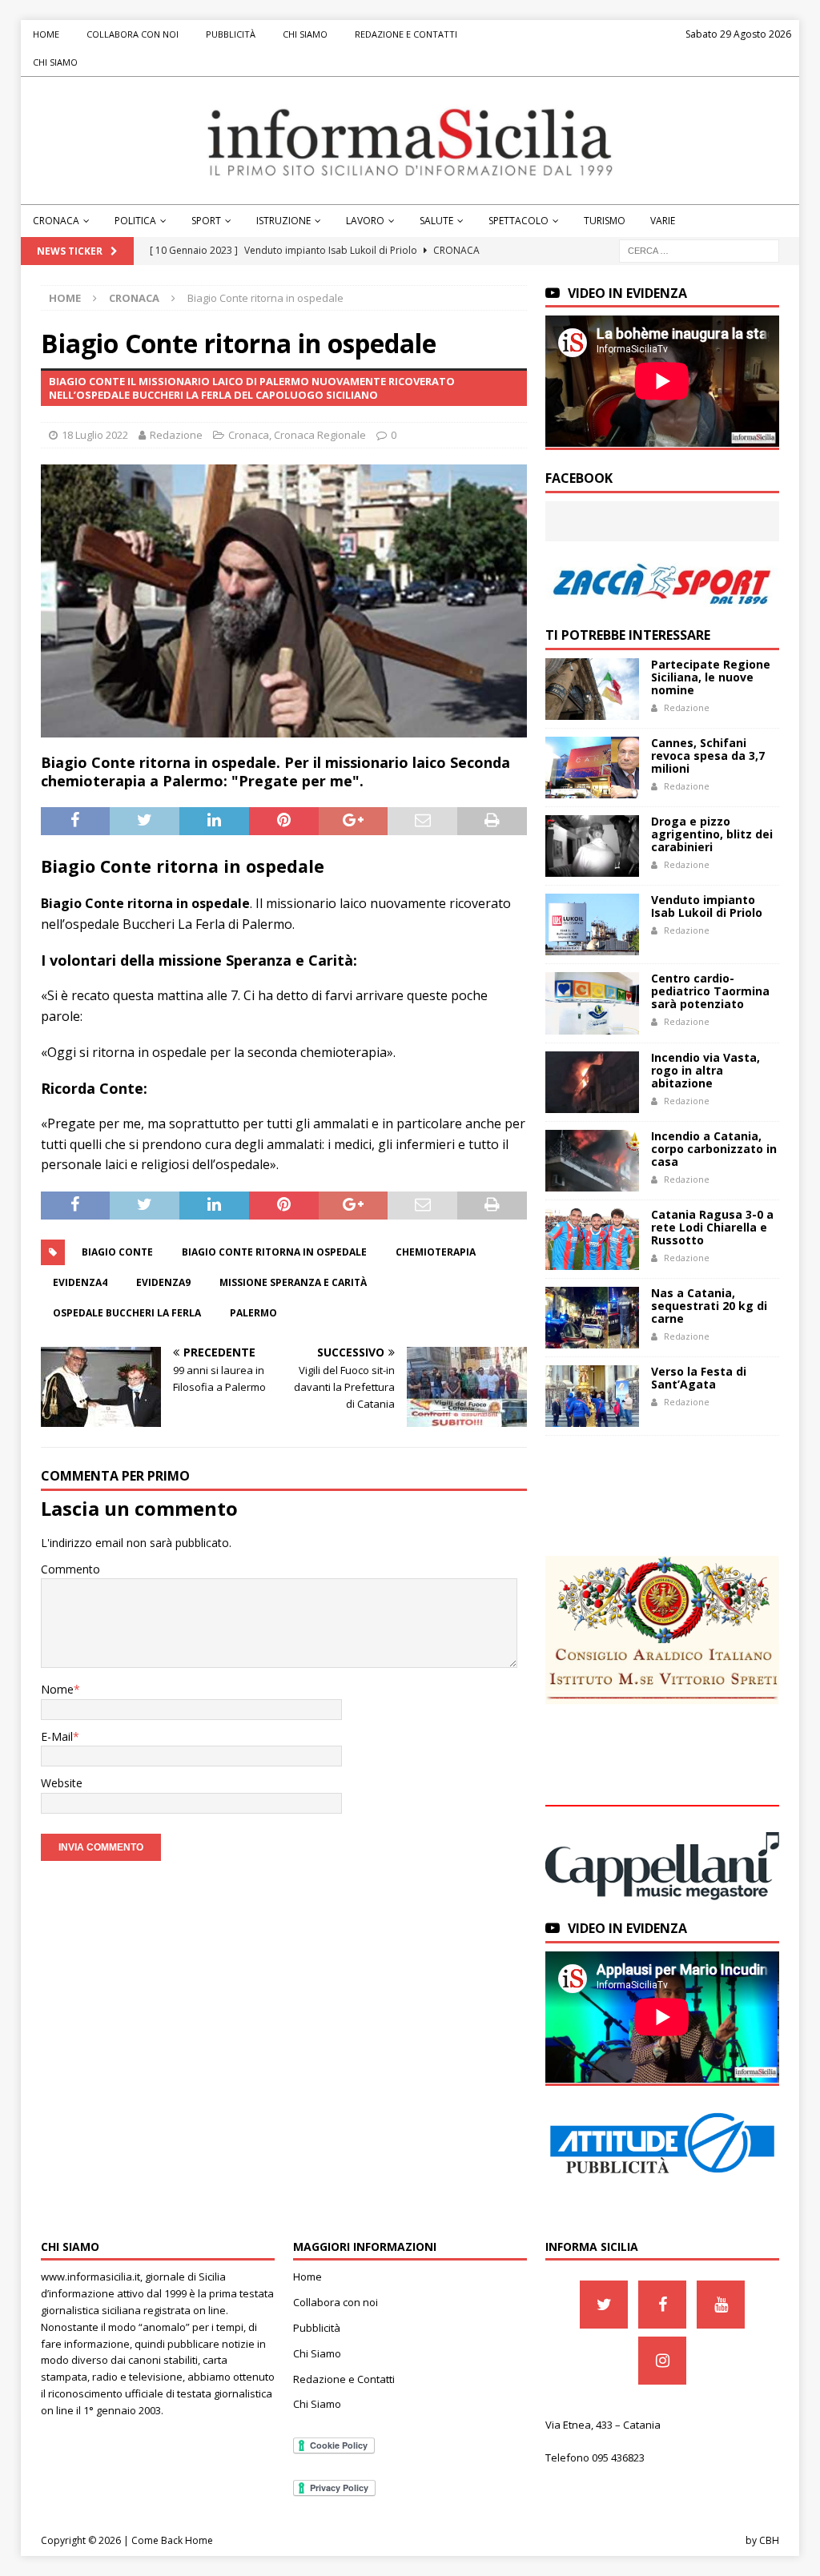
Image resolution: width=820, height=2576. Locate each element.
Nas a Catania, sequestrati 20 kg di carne (709, 1306)
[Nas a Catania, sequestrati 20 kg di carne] (592, 1318)
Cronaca (56, 221)
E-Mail (57, 1736)
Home (46, 34)
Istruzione (283, 221)
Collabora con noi (133, 34)
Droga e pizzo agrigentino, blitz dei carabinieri (712, 834)
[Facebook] (662, 2305)
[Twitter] (604, 2305)
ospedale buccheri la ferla (127, 1313)
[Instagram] (662, 2361)
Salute (436, 221)
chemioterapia (436, 1252)
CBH (769, 2540)
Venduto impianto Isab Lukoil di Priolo (707, 906)
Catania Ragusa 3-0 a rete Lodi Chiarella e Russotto (712, 1227)
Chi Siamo (305, 34)
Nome (57, 1689)
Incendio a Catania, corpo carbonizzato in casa (714, 1149)
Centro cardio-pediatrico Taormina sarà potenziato (710, 991)
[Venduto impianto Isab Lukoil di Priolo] (592, 924)
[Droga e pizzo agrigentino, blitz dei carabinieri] (592, 846)
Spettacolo (519, 221)
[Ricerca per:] (699, 249)
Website (62, 1783)
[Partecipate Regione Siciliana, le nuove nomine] (592, 689)
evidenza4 (80, 1282)
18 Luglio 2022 (95, 435)
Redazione (176, 435)
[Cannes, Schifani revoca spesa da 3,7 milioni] (592, 768)
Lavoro (365, 221)
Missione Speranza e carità (293, 1282)
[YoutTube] (721, 2305)
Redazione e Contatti (406, 34)
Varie (663, 221)
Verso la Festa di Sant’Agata (699, 1378)
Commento (70, 1569)
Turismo (605, 221)
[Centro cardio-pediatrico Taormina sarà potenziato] (592, 1003)
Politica (135, 221)
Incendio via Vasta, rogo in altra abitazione (705, 1070)
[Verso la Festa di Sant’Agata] (592, 1396)
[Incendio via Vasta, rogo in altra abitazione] (592, 1082)
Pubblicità (231, 34)
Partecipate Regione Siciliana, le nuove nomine (711, 677)
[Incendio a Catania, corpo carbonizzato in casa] (592, 1161)
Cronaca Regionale (320, 435)
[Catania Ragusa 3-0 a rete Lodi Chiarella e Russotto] (592, 1239)
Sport (206, 221)
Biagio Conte (117, 1252)
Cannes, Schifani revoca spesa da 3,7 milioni (708, 756)
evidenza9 (163, 1282)
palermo (253, 1313)
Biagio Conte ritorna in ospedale (274, 1252)
